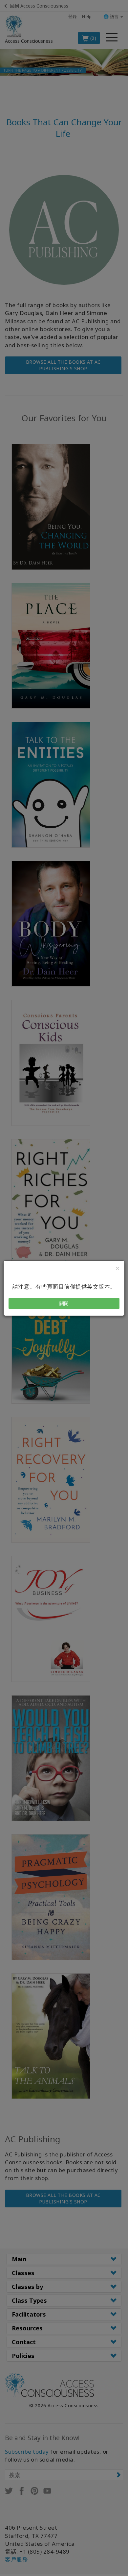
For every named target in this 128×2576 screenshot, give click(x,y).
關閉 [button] (64, 1303)
